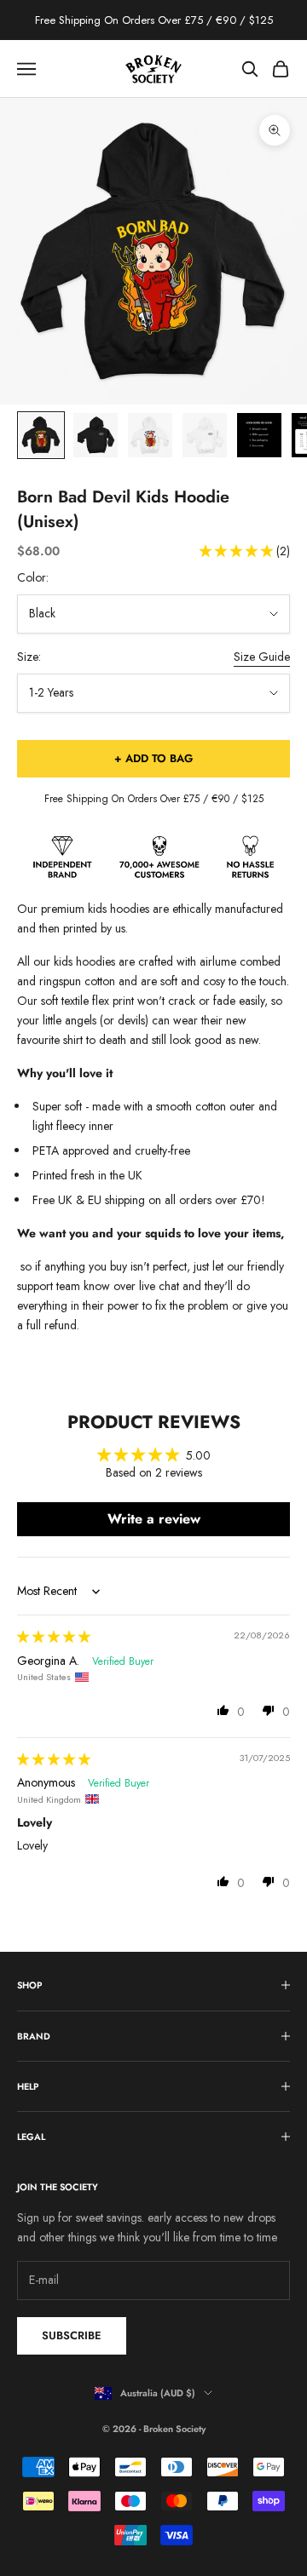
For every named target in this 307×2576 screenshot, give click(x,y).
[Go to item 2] (96, 435)
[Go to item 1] (41, 435)
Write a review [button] (154, 1519)
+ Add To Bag (153, 758)
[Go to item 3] (150, 435)
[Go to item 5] (259, 435)
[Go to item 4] (205, 435)
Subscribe (72, 2335)
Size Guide (262, 657)
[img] (54, 1637)
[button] (238, 551)
